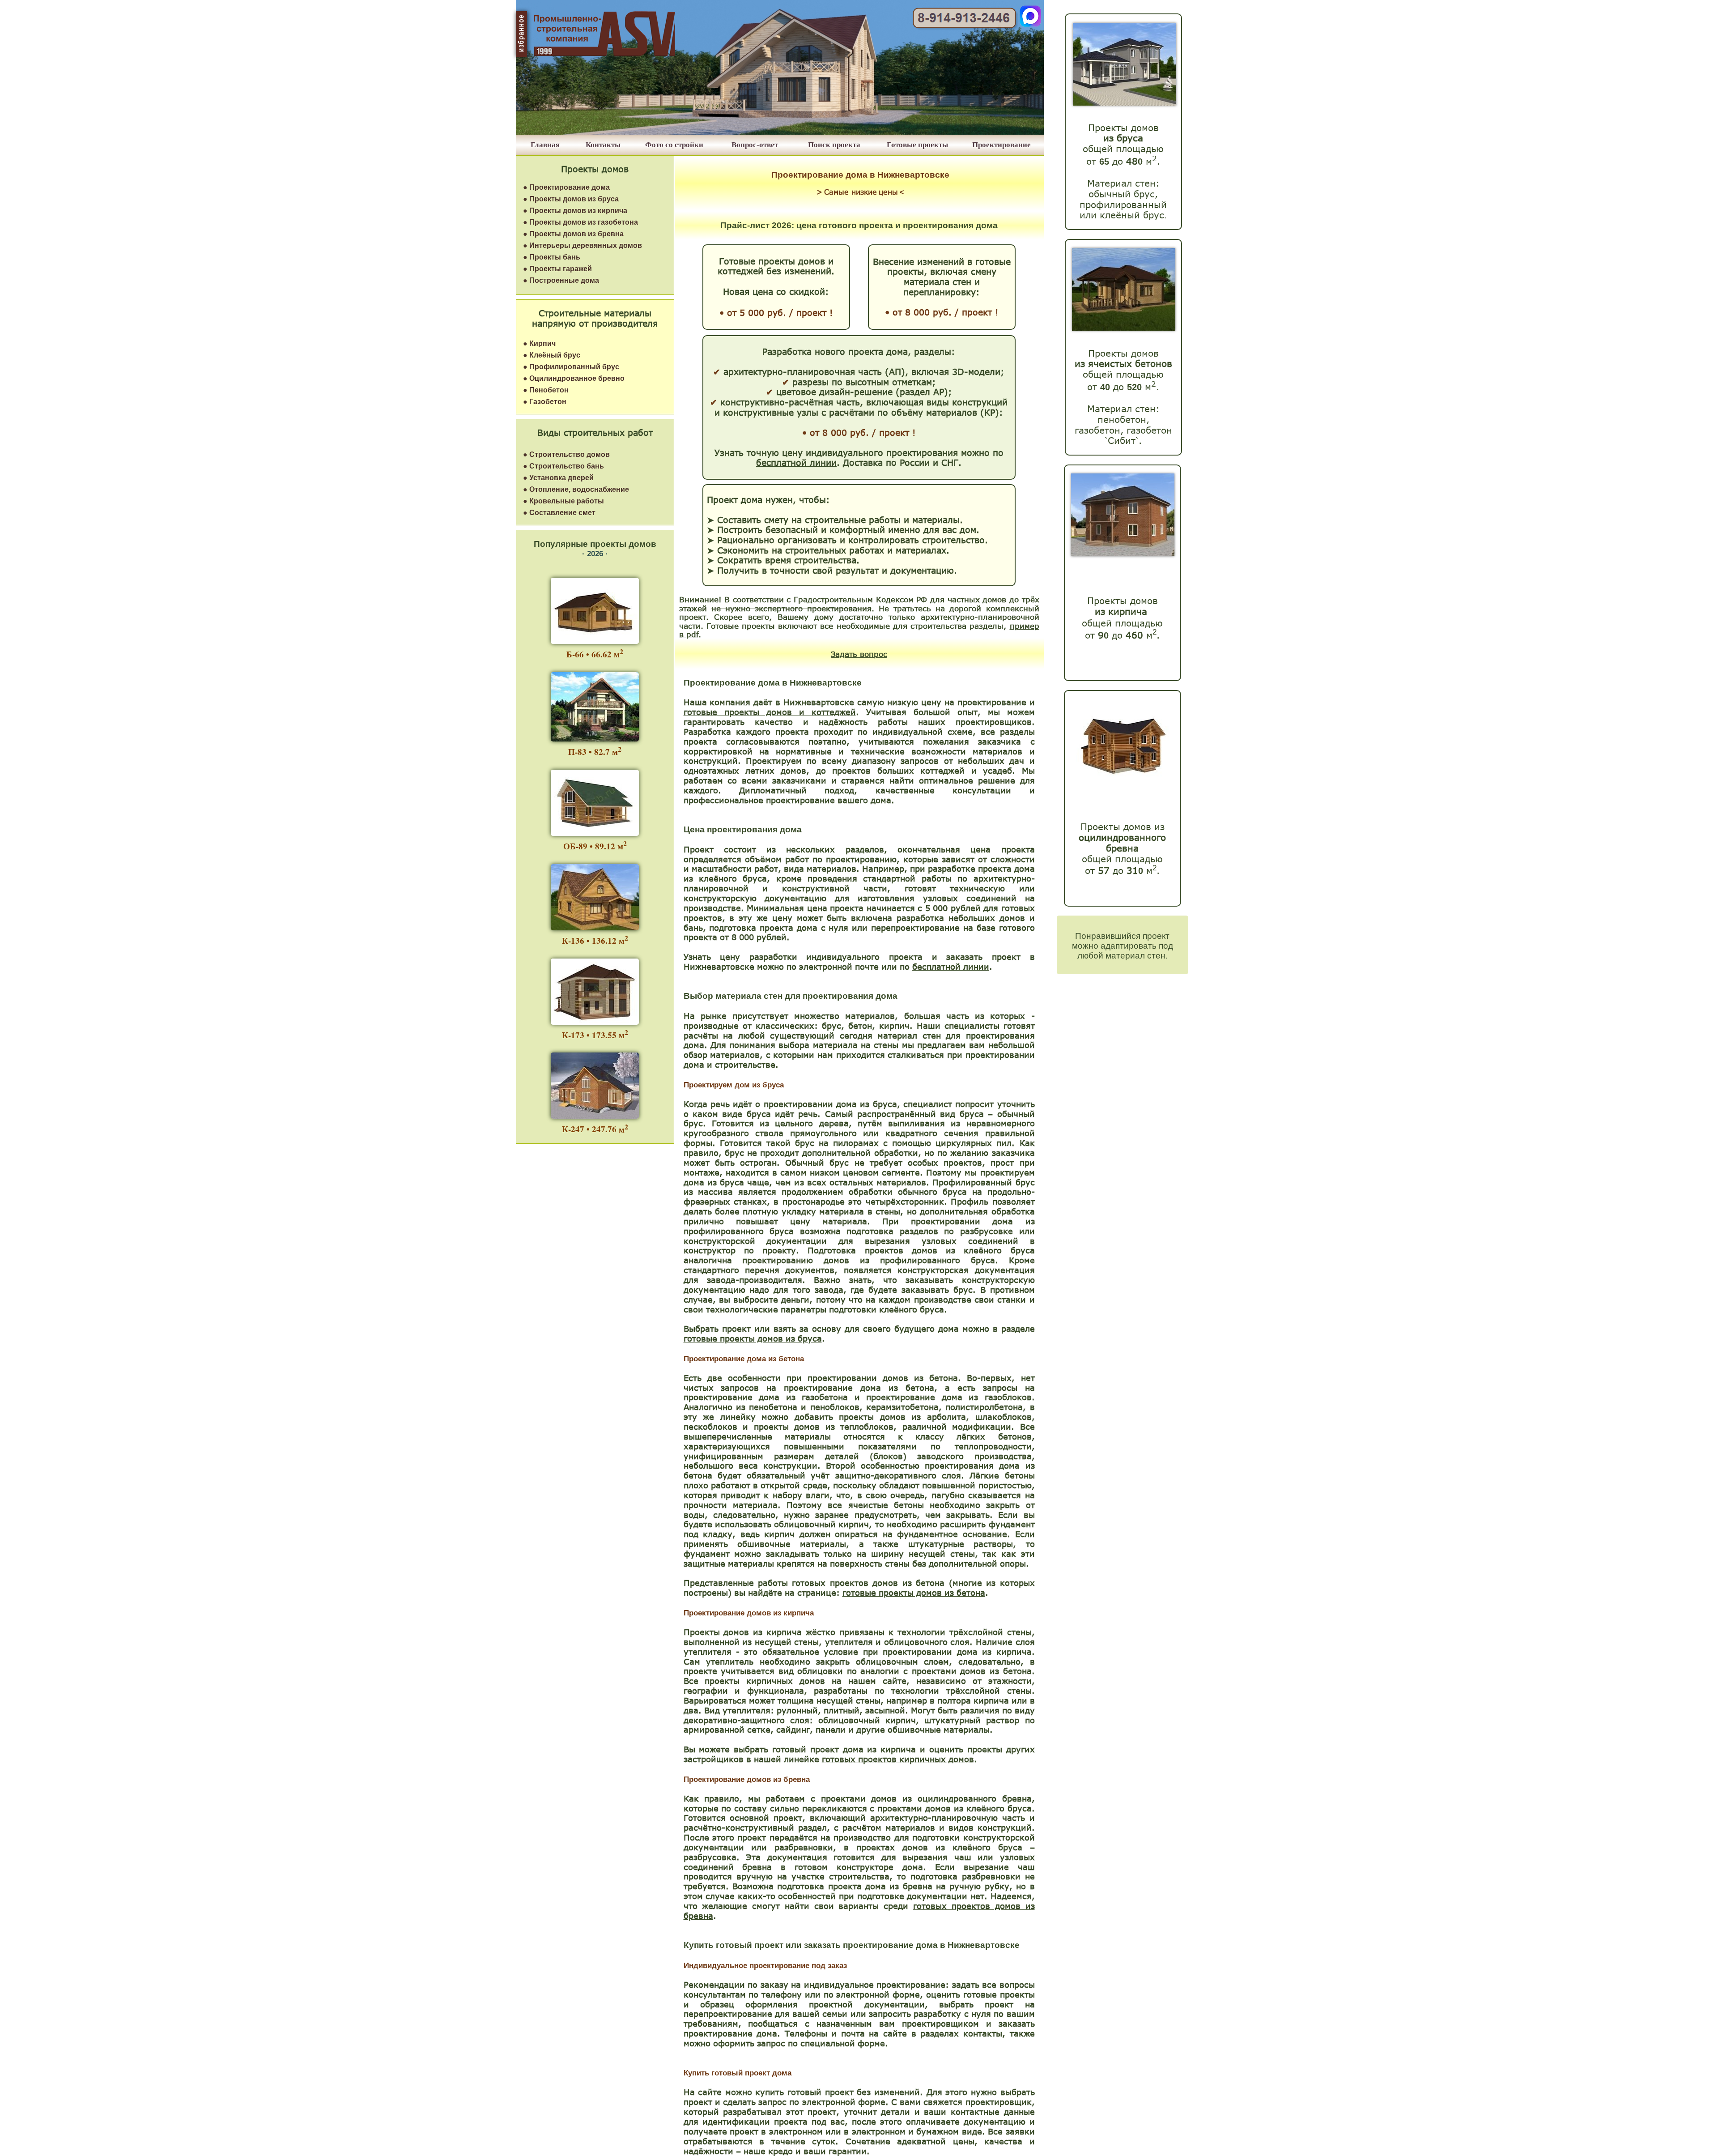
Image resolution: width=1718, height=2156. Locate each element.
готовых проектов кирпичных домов (898, 1759)
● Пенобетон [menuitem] (546, 390)
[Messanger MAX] (1030, 24)
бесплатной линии (951, 967)
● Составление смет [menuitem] (559, 513)
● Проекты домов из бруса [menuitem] (571, 199)
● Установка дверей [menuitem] (558, 478)
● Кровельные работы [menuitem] (563, 501)
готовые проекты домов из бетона (914, 1593)
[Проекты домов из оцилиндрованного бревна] (1121, 785)
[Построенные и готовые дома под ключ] (780, 132)
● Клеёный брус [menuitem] (552, 355)
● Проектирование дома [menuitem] (566, 187)
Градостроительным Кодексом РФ (860, 599)
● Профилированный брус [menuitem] (571, 367)
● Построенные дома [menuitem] (561, 280)
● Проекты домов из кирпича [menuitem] (575, 211)
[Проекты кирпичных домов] (1123, 554)
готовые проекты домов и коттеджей (770, 712)
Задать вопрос (859, 654)
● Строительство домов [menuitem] (566, 454)
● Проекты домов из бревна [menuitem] (573, 234)
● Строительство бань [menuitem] (563, 466)
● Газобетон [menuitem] (545, 402)
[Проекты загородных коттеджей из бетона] (1124, 328)
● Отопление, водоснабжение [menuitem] (576, 489)
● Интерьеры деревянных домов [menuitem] (583, 245)
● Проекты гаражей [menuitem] (557, 269)
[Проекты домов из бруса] (1125, 103)
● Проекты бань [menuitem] (552, 257)
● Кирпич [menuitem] (539, 343)
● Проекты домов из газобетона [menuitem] (580, 222)
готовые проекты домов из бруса (753, 1338)
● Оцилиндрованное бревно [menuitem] (574, 378)
